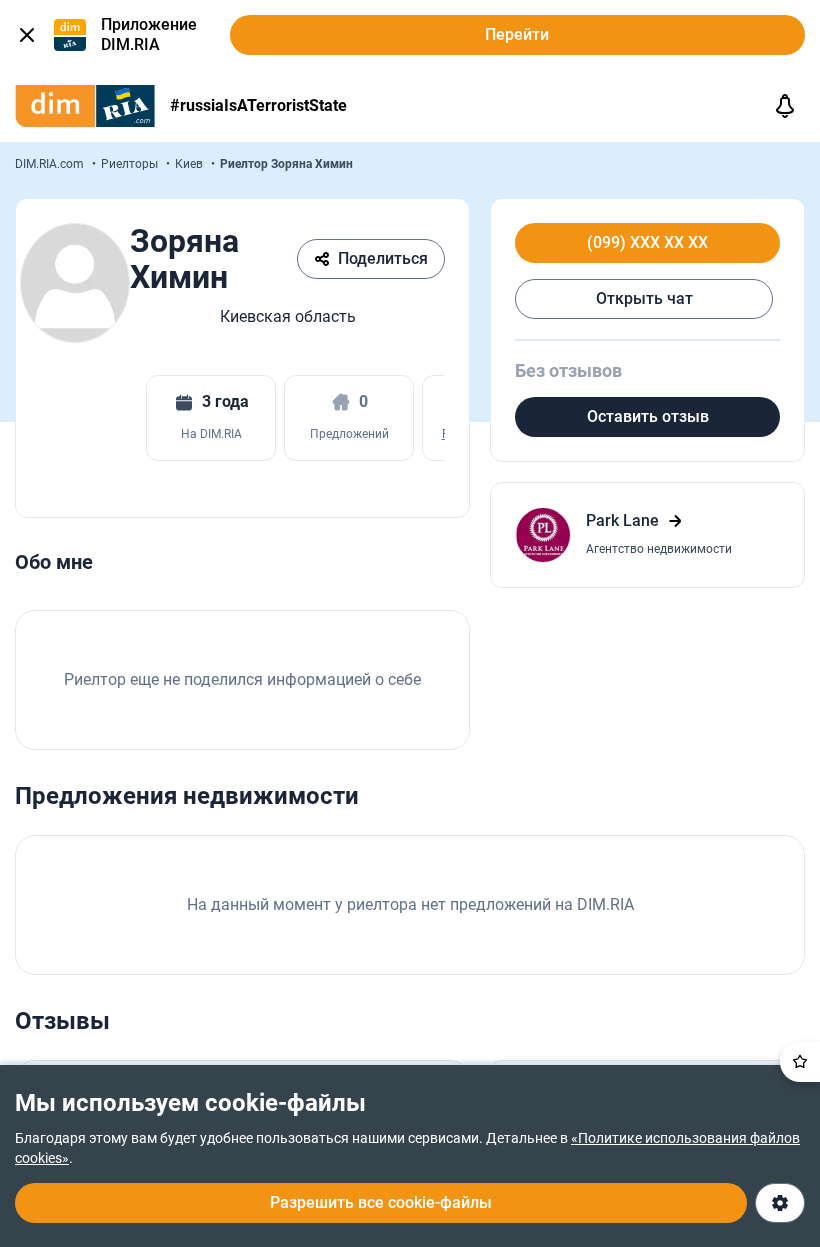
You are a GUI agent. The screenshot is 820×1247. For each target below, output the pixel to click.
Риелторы (131, 164)
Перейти (517, 34)
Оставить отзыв (648, 416)
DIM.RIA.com (51, 164)
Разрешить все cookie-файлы (381, 1202)
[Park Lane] (647, 535)
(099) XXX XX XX (647, 243)
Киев (190, 164)
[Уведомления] (785, 106)
